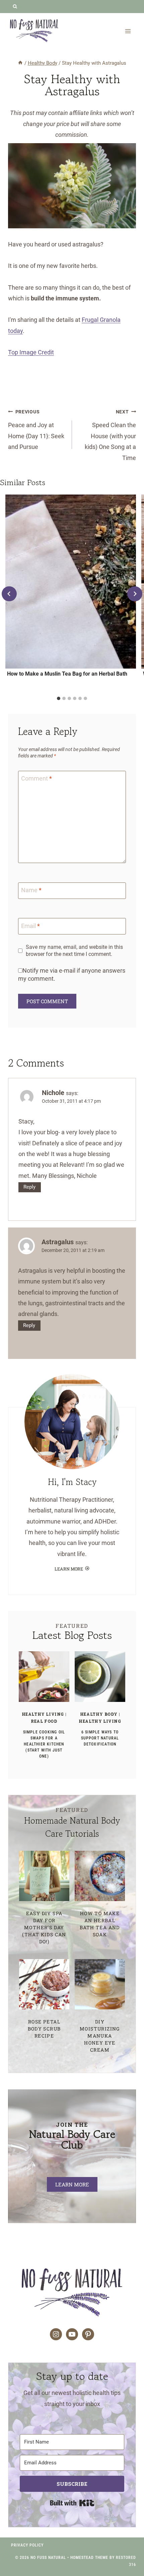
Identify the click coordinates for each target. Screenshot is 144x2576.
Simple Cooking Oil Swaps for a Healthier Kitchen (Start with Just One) (44, 1744)
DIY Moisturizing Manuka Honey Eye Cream (100, 2036)
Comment (37, 779)
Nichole (53, 1093)
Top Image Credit (31, 352)
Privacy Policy (27, 2545)
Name (31, 890)
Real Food (44, 1721)
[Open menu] (128, 31)
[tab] (59, 698)
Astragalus (58, 1242)
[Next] (135, 594)
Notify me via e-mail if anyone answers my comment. (72, 974)
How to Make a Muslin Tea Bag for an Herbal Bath (67, 674)
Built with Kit (72, 2503)
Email (30, 926)
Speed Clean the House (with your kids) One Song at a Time (110, 435)
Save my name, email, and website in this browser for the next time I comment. (74, 951)
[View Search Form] (15, 7)
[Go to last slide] (9, 594)
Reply (29, 1187)
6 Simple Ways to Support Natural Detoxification (100, 1738)
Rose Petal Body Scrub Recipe (44, 2029)
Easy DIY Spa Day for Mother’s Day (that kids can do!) (44, 1927)
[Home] (20, 63)
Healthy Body (99, 1714)
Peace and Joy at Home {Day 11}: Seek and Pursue (36, 430)
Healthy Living (43, 1714)
